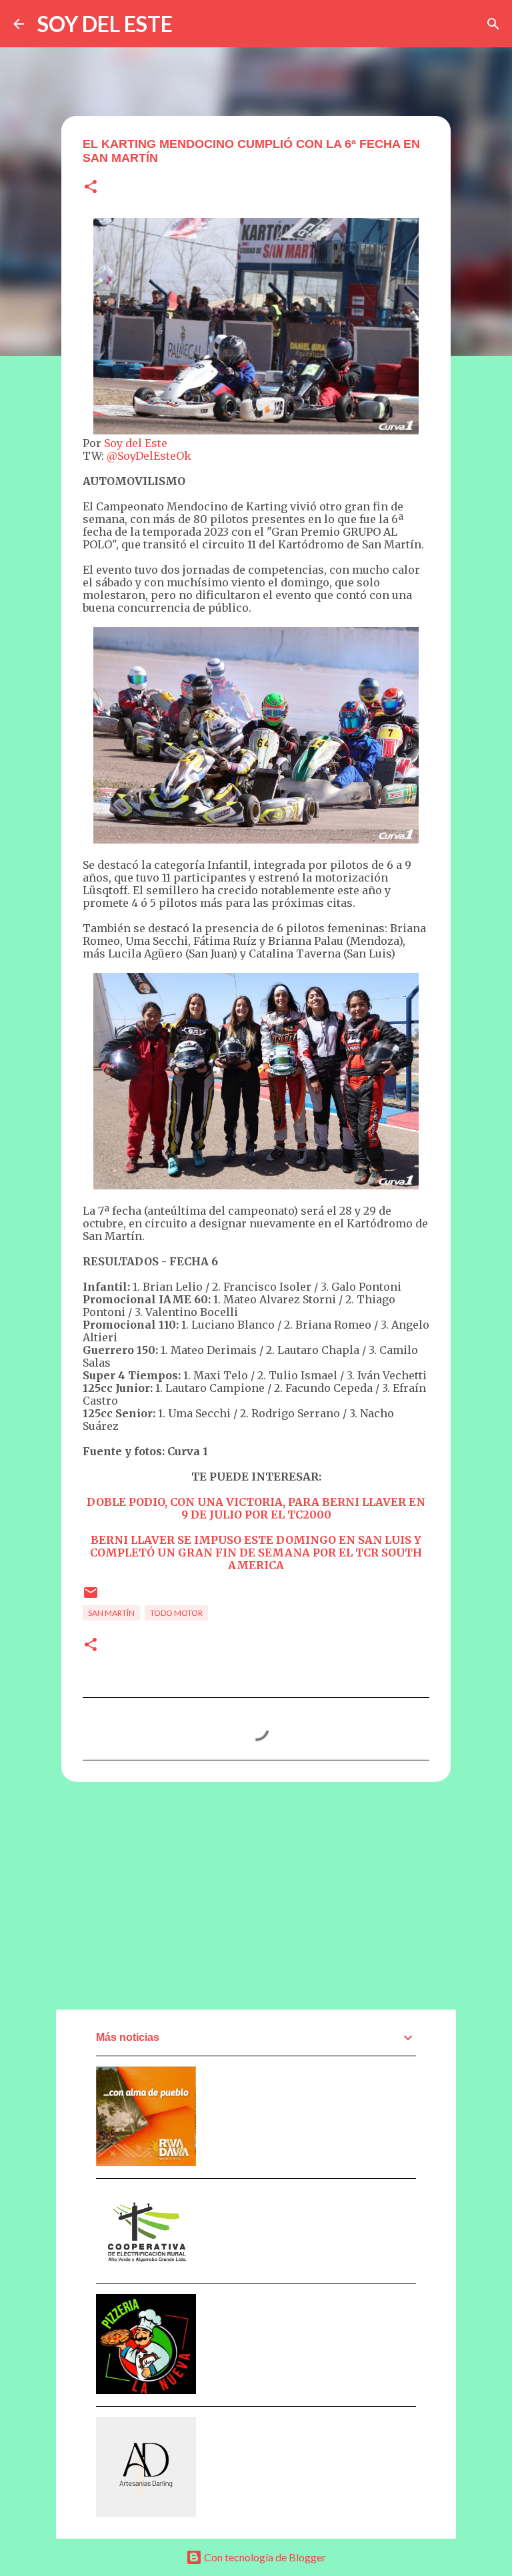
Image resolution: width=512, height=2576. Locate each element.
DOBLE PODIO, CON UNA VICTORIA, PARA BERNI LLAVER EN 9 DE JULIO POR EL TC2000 (256, 1508)
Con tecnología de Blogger (264, 2557)
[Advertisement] (256, 1895)
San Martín (111, 1613)
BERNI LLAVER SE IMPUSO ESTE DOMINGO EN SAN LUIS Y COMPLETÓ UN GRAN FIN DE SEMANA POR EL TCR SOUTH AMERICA (256, 1553)
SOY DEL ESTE (105, 24)
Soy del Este (136, 443)
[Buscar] (493, 24)
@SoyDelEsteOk (149, 456)
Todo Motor (176, 1613)
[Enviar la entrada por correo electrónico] (91, 1598)
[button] (91, 188)
